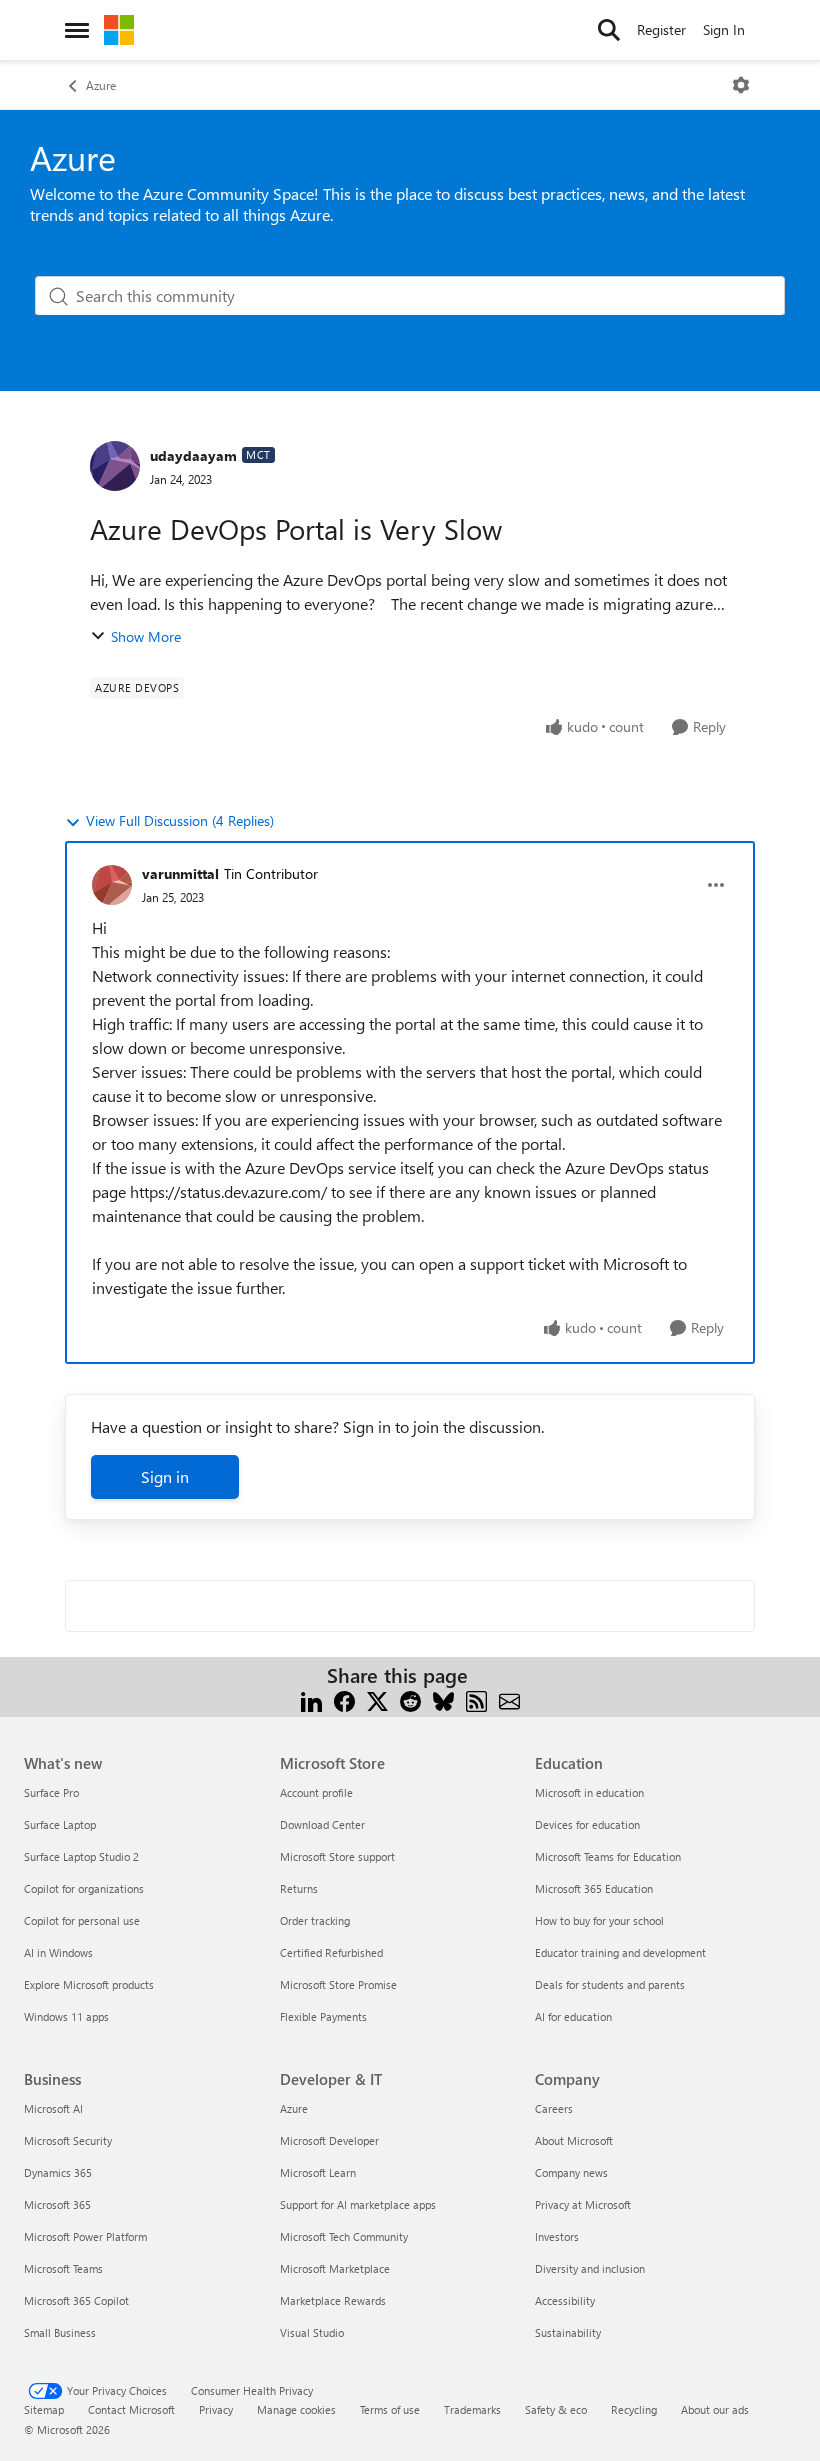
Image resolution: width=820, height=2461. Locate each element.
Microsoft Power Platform (85, 2236)
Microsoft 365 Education (594, 1888)
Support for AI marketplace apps (358, 2204)
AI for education (573, 2016)
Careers (554, 2108)
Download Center (322, 1824)
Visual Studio (312, 2332)
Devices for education (587, 1824)
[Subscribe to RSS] (476, 1699)
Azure (101, 85)
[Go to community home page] (119, 30)
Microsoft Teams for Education (608, 1856)
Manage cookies (296, 2409)
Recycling (634, 2409)
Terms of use (390, 2409)
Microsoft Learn (318, 2172)
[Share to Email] (509, 1699)
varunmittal (180, 873)
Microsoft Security (68, 2140)
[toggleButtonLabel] (741, 85)
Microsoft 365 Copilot (76, 2300)
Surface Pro (51, 1792)
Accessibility (565, 2300)
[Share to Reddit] (410, 1699)
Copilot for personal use (82, 1920)
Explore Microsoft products (89, 1984)
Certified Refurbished (331, 1952)
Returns (299, 1888)
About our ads (715, 2409)
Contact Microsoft (131, 2409)
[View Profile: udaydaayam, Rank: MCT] (115, 466)
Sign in (165, 1476)
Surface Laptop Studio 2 (81, 1856)
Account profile (316, 1792)
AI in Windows (58, 1952)
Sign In (724, 29)
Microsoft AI (53, 2108)
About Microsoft (574, 2140)
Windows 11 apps (66, 2016)
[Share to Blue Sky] (443, 1699)
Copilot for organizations (84, 1888)
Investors (557, 2236)
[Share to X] (377, 1699)
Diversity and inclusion (590, 2268)
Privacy (216, 2409)
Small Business (60, 2332)
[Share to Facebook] (344, 1699)
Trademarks (472, 2409)
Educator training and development (620, 1952)
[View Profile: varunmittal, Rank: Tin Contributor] (112, 885)
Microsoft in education (589, 1792)
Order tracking (315, 1920)
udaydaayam (193, 455)
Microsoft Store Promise (338, 1984)
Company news (571, 2172)
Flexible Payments (323, 2016)
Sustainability (568, 2332)
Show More (146, 636)
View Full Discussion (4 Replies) (180, 820)
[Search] (609, 30)
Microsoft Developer (329, 2140)
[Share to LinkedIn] (311, 1699)
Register (661, 29)
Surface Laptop (60, 1824)
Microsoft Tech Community (344, 2236)
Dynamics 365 (58, 2172)
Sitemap (44, 2409)
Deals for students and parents (610, 1984)
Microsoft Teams (63, 2268)
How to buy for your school (599, 1920)
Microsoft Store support (337, 1856)
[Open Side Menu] (77, 30)
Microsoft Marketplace (335, 2268)
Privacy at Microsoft (583, 2204)
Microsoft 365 (57, 2204)
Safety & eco (556, 2409)
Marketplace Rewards (333, 2300)
